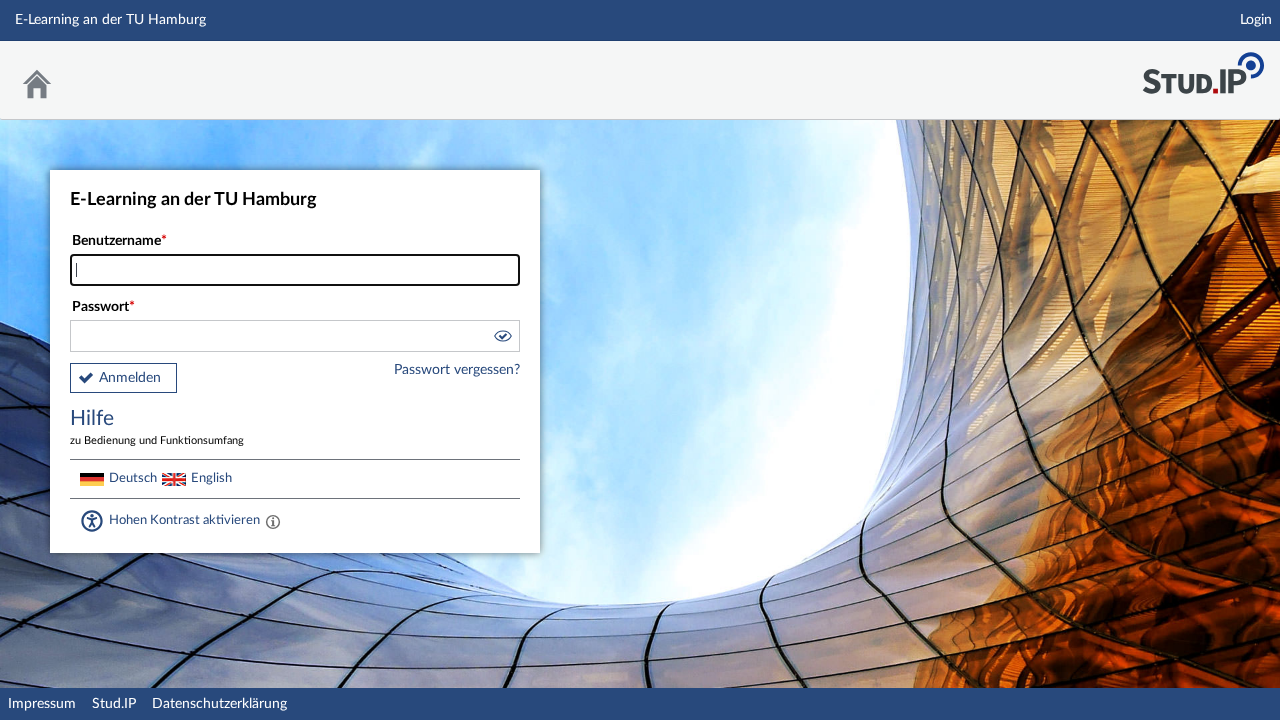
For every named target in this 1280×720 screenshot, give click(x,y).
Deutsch (133, 478)
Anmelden (130, 378)
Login (1256, 20)
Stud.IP (114, 704)
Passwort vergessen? (457, 370)
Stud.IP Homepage (1203, 67)
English (211, 478)
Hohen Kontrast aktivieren (184, 520)
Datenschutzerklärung (219, 704)
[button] (502, 339)
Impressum (42, 704)
